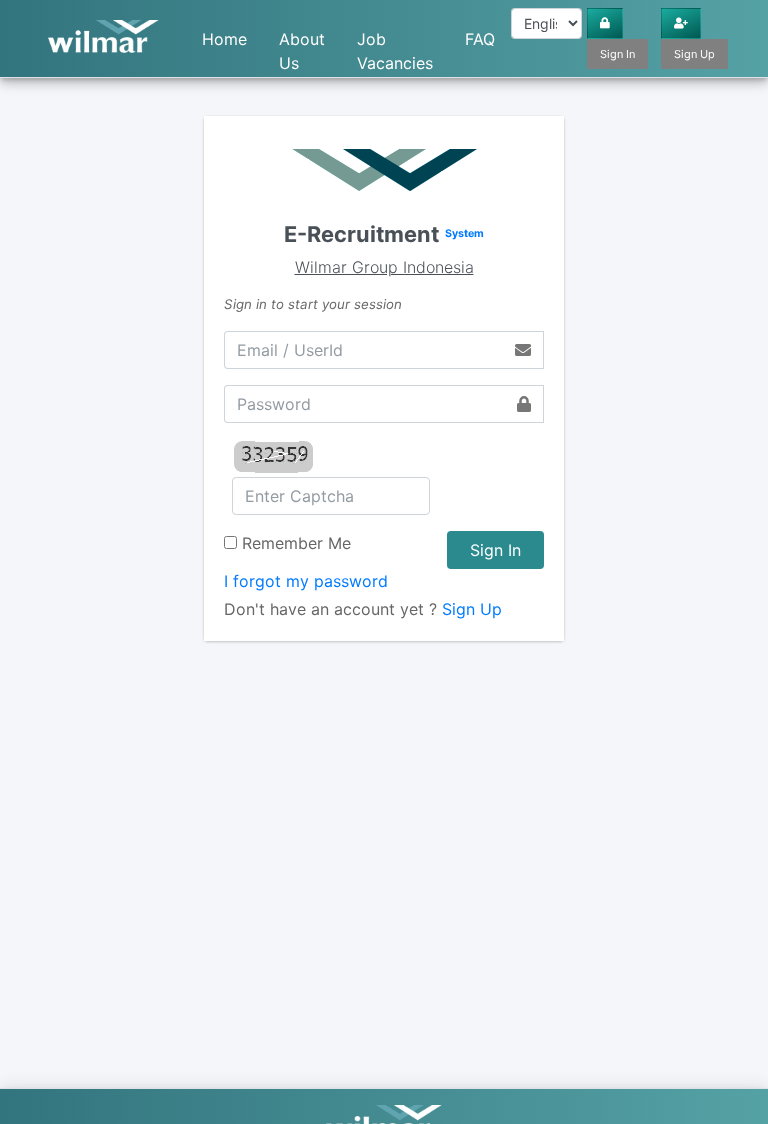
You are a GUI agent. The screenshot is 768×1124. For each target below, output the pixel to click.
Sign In (617, 54)
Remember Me (296, 543)
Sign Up (694, 54)
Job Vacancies (395, 44)
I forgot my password (306, 581)
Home (224, 39)
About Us (302, 44)
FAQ (480, 39)
